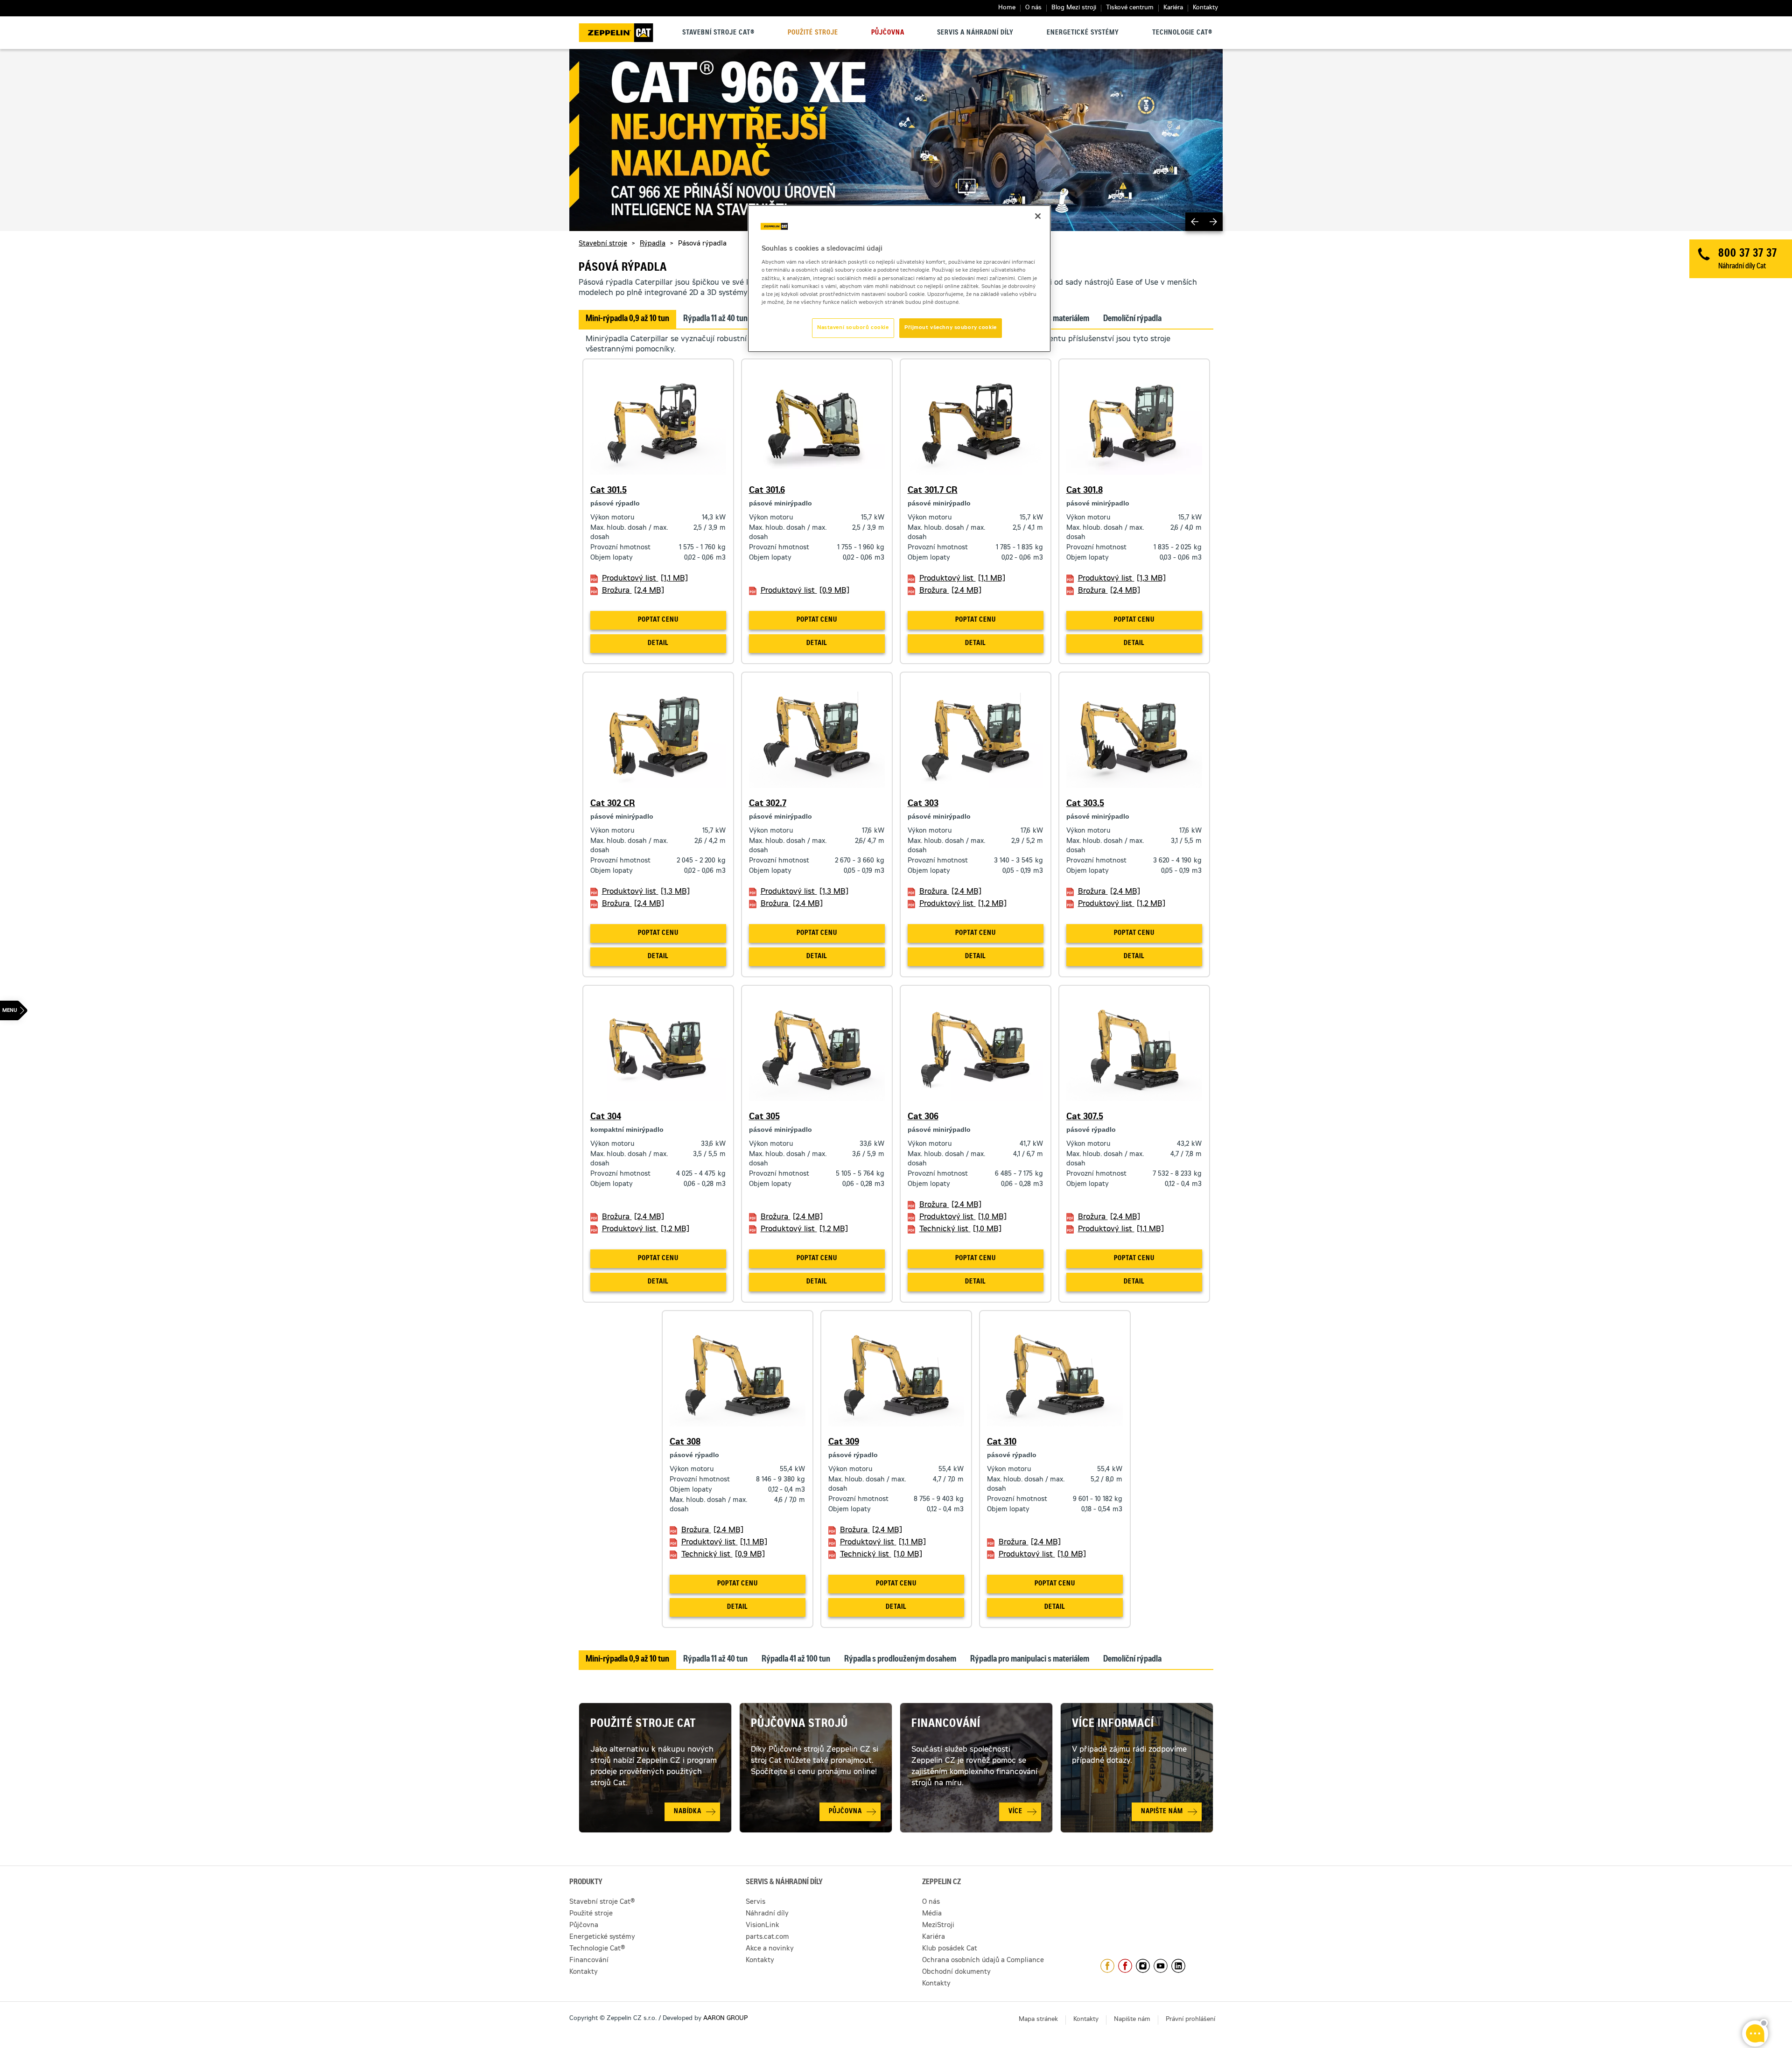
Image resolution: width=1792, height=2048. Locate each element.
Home (1007, 8)
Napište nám (1132, 2020)
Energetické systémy (1083, 33)
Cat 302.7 (768, 804)
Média (932, 1914)
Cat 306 (923, 1117)
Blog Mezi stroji (1074, 8)
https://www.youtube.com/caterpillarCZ (1161, 1966)
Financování (946, 1725)
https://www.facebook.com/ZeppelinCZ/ (1107, 1966)
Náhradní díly (767, 1914)
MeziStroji (938, 1926)
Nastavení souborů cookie (853, 328)
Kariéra (1173, 8)
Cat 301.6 (767, 491)
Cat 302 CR (613, 804)
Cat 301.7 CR (933, 491)
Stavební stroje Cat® (718, 33)
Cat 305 (764, 1117)
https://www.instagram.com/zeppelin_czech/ (1143, 1966)
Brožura (633, 591)
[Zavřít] (1038, 216)
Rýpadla (653, 244)
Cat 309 (844, 1443)
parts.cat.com (767, 1937)
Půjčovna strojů (799, 1725)
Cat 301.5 (609, 491)
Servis (756, 1902)
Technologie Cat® (1182, 33)
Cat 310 (1002, 1443)
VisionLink (763, 1926)
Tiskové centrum (1130, 8)
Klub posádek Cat (950, 1949)
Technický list (960, 1229)
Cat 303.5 (1085, 804)
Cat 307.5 (1085, 1117)
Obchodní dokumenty (956, 1972)
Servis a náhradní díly (975, 33)
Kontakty (1205, 8)
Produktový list (645, 579)
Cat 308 (685, 1443)
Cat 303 (923, 804)
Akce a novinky (770, 1949)
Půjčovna (888, 33)
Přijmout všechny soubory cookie (951, 328)
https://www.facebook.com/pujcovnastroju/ (1125, 1966)
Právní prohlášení (1190, 2020)
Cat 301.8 (1085, 491)
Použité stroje (813, 33)
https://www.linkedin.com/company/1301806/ (1178, 1966)
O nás (1033, 8)
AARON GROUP (725, 2019)
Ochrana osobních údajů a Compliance (983, 1961)
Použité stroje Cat (643, 1725)
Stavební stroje (603, 244)
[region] (899, 279)
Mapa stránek (1038, 2020)
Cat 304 (606, 1117)
